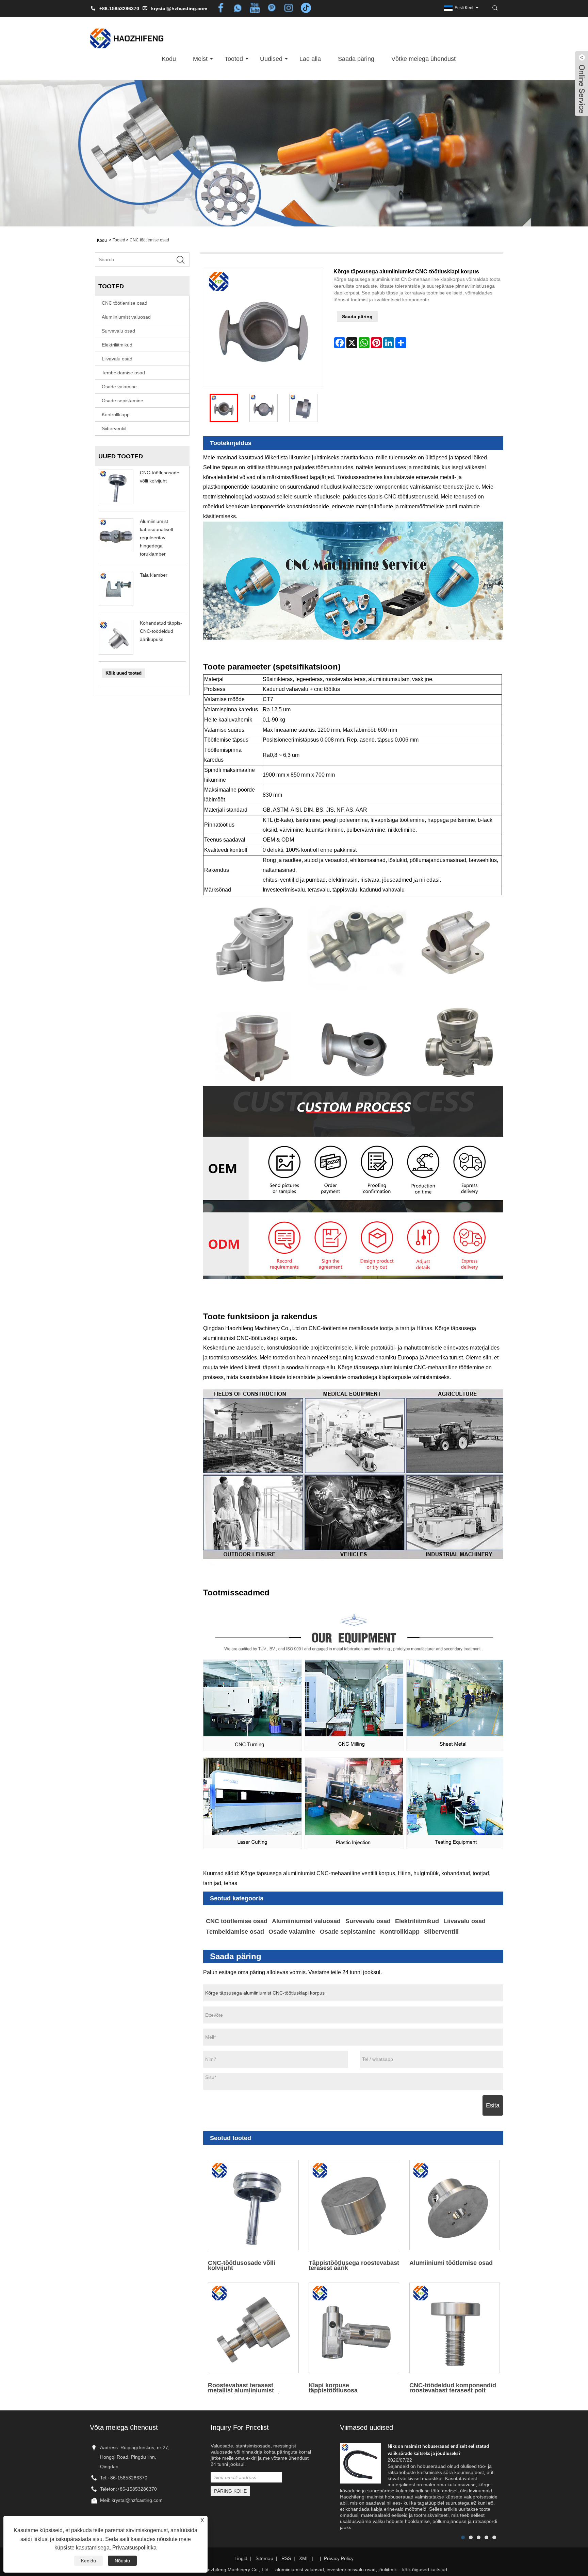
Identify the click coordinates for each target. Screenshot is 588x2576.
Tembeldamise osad (123, 373)
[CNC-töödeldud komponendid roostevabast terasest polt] (455, 2328)
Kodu (169, 59)
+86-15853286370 (127, 2478)
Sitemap (264, 2558)
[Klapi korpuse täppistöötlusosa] (354, 2328)
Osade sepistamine (122, 401)
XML (304, 2558)
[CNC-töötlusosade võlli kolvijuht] (254, 2205)
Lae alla (310, 59)
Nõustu (122, 2561)
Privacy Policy (339, 2558)
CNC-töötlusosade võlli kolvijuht (242, 2265)
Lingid (241, 2558)
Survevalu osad (118, 331)
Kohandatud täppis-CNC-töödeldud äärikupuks (161, 631)
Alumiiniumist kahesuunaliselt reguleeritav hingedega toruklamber (157, 538)
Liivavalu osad (117, 359)
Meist (200, 59)
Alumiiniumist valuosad (126, 317)
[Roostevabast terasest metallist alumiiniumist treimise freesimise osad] (254, 2328)
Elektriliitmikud (117, 345)
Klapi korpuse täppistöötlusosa (333, 2387)
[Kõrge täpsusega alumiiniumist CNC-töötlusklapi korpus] (224, 408)
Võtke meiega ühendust (423, 59)
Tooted (234, 59)
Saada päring (356, 59)
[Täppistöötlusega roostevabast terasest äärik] (354, 2205)
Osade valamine (119, 387)
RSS (286, 2558)
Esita (493, 2105)
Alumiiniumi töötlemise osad (451, 2263)
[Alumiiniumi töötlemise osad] (455, 2205)
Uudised (271, 59)
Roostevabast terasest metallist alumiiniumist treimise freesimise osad (244, 2387)
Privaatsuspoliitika (134, 2548)
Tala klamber (154, 575)
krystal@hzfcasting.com (179, 9)
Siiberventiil (114, 428)
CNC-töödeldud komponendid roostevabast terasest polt (453, 2387)
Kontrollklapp (116, 414)
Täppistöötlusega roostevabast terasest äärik (354, 2265)
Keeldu (88, 2561)
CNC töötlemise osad (149, 240)
